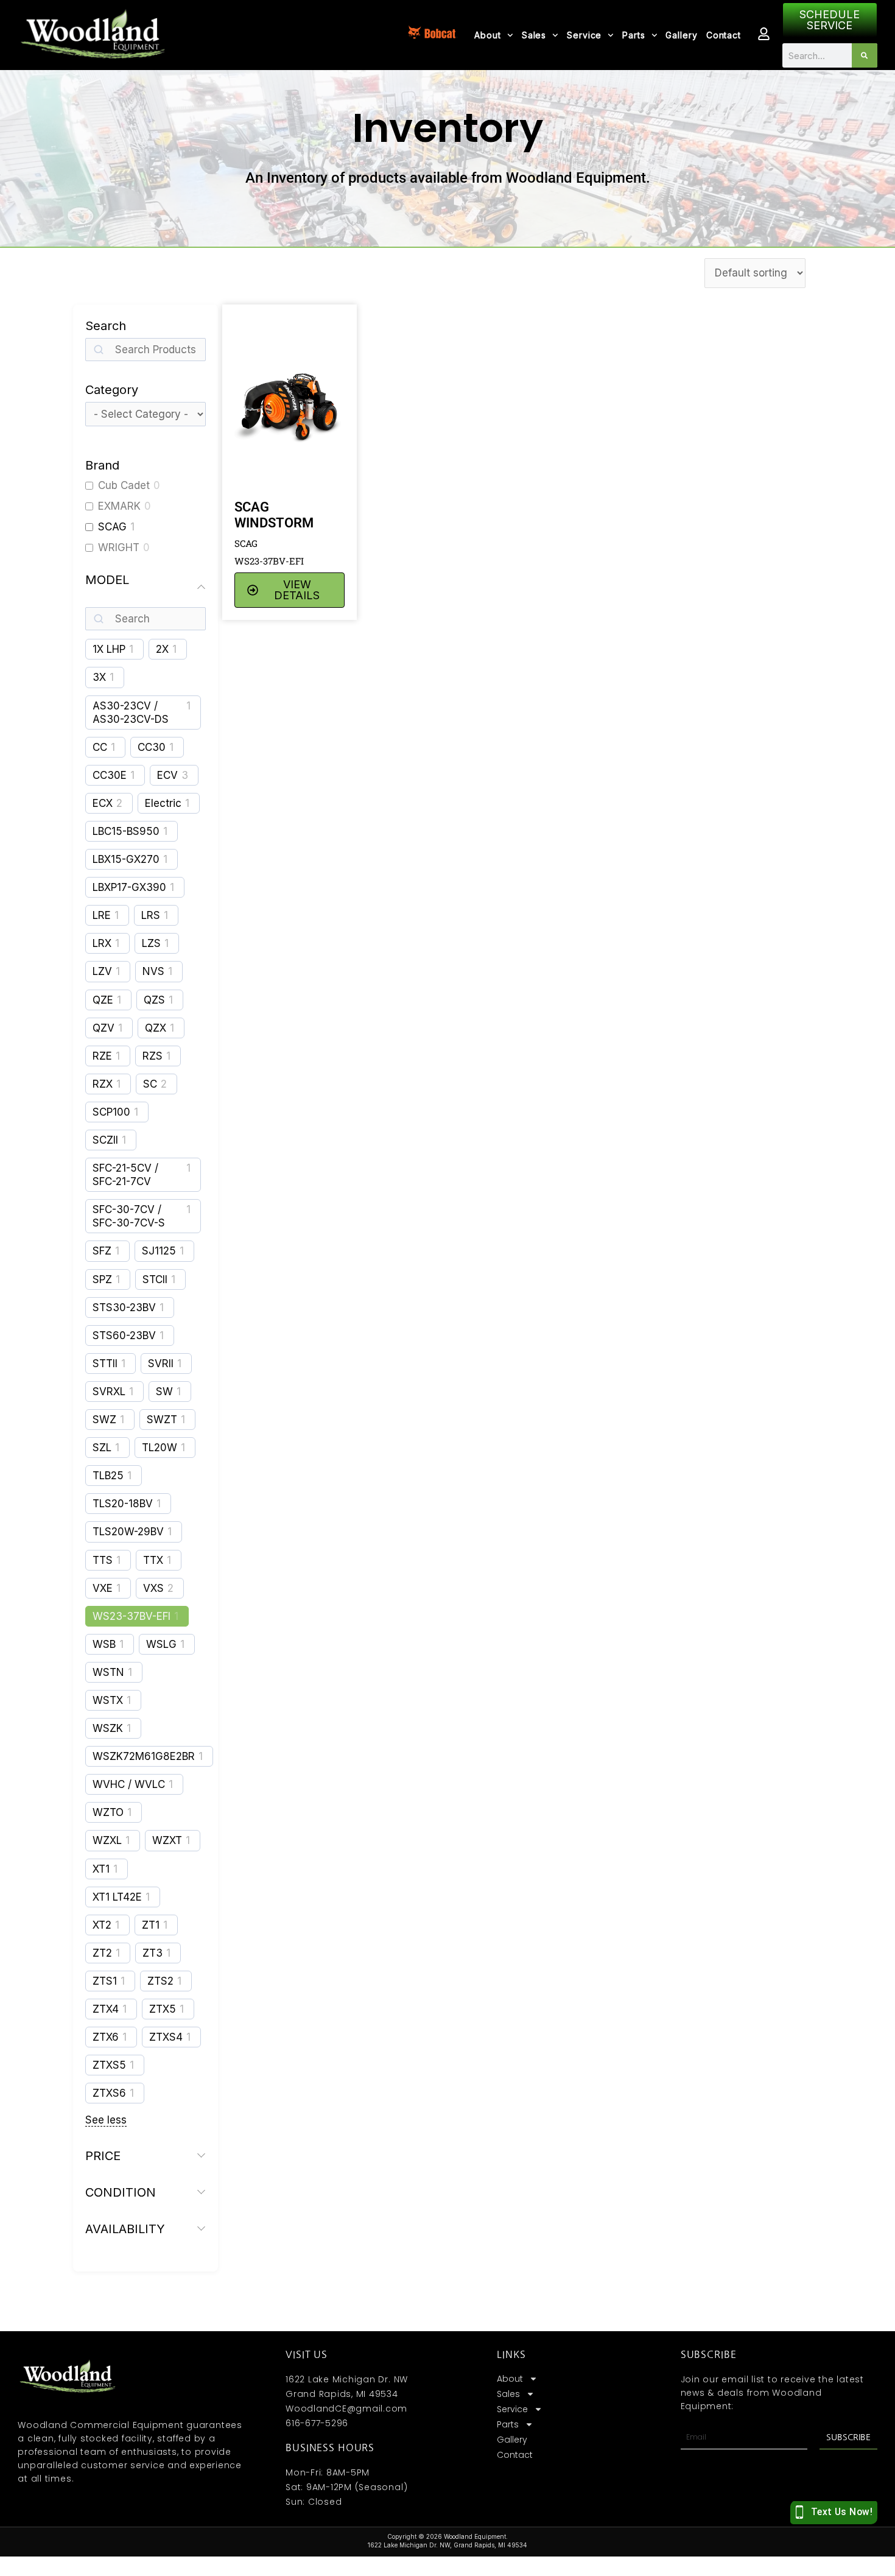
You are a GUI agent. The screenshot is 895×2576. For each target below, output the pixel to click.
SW (164, 1392)
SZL (102, 1448)
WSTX (108, 1700)
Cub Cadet (124, 485)
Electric (163, 803)
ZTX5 (163, 2009)
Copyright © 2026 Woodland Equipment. (447, 2536)
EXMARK (119, 506)
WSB (104, 1644)
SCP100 (111, 1112)
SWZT (162, 1420)
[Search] (864, 55)
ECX (103, 803)
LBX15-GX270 (126, 859)
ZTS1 (105, 1981)
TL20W (160, 1448)
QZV (104, 1028)
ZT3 (153, 1953)
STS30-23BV (124, 1307)
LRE (102, 915)
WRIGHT (119, 547)
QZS (154, 1000)
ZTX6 (106, 2037)
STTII (105, 1364)
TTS (103, 1560)
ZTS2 (160, 1981)
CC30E (110, 775)
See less (106, 2120)
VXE (103, 1588)
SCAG (112, 527)
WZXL (107, 1840)
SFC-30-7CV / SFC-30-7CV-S (129, 1216)
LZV (102, 971)
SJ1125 (159, 1251)
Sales (534, 35)
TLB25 (108, 1476)
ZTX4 (106, 2009)
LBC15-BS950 (126, 831)
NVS (153, 971)
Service (584, 35)
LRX (102, 943)
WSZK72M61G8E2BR (144, 1756)
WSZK (108, 1728)
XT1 (101, 1869)
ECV (167, 775)
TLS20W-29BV (128, 1532)
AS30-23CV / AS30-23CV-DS (131, 713)
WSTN (108, 1672)
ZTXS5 (109, 2065)
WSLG (161, 1644)
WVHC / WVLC (129, 1784)
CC (100, 747)
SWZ (104, 1420)
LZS (151, 943)
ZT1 (151, 1925)
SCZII (105, 1140)
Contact (724, 35)
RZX (103, 1084)
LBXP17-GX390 (129, 887)
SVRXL (109, 1392)
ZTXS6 (109, 2093)
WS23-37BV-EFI (132, 1616)
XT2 (102, 1925)
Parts (634, 35)
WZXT (167, 1840)
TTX (153, 1560)
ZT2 (102, 1953)
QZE (103, 1000)
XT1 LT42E (117, 1897)
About (488, 35)
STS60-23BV (124, 1336)
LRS (151, 915)
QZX (156, 1028)
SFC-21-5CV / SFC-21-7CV (125, 1175)
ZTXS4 (166, 2037)
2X (162, 649)
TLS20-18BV (123, 1504)
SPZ (102, 1279)
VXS (153, 1588)
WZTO (108, 1812)
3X (99, 677)
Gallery (681, 35)
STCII (155, 1279)
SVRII (161, 1364)
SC (150, 1084)
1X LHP (109, 649)
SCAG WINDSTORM (274, 515)
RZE (102, 1056)
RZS (153, 1056)
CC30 (152, 747)
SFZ (102, 1251)
